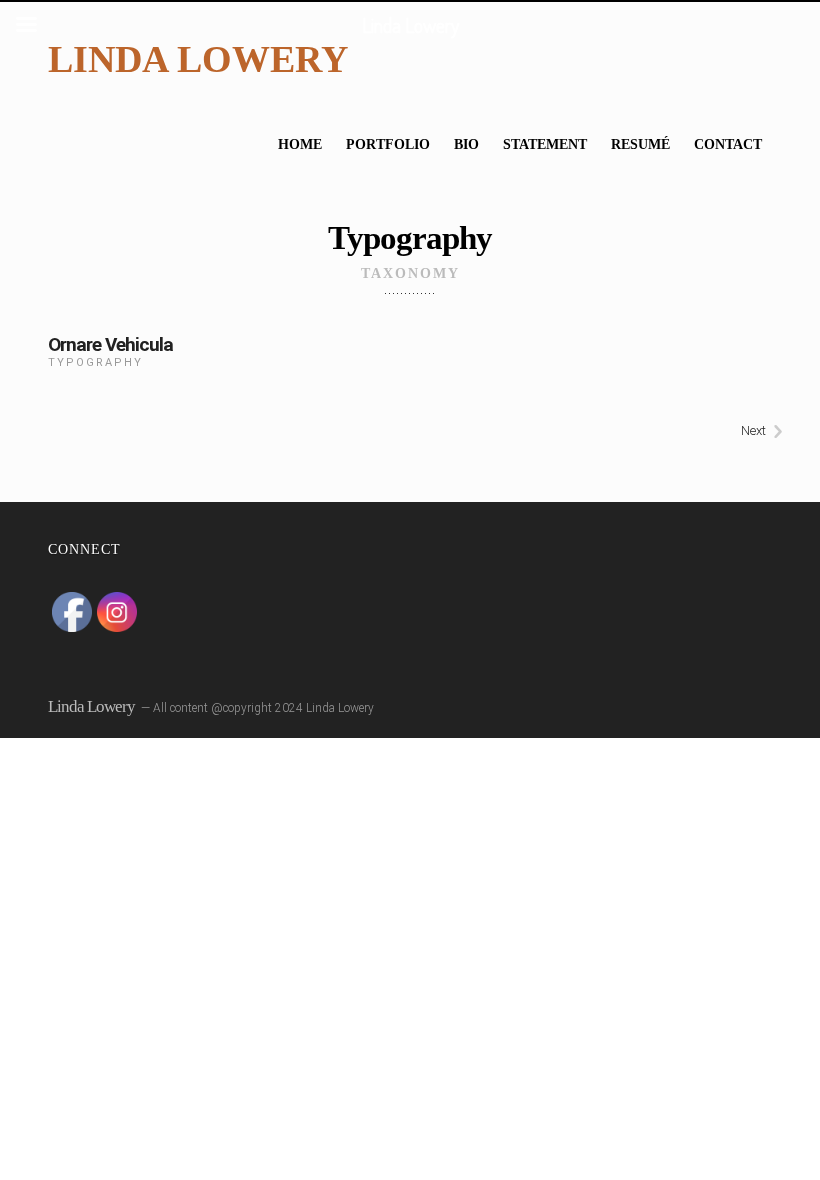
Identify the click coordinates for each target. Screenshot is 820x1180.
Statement (545, 144)
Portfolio (388, 144)
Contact (728, 144)
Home (300, 144)
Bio (466, 144)
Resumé (640, 144)
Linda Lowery (198, 59)
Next (753, 430)
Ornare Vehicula (110, 344)
